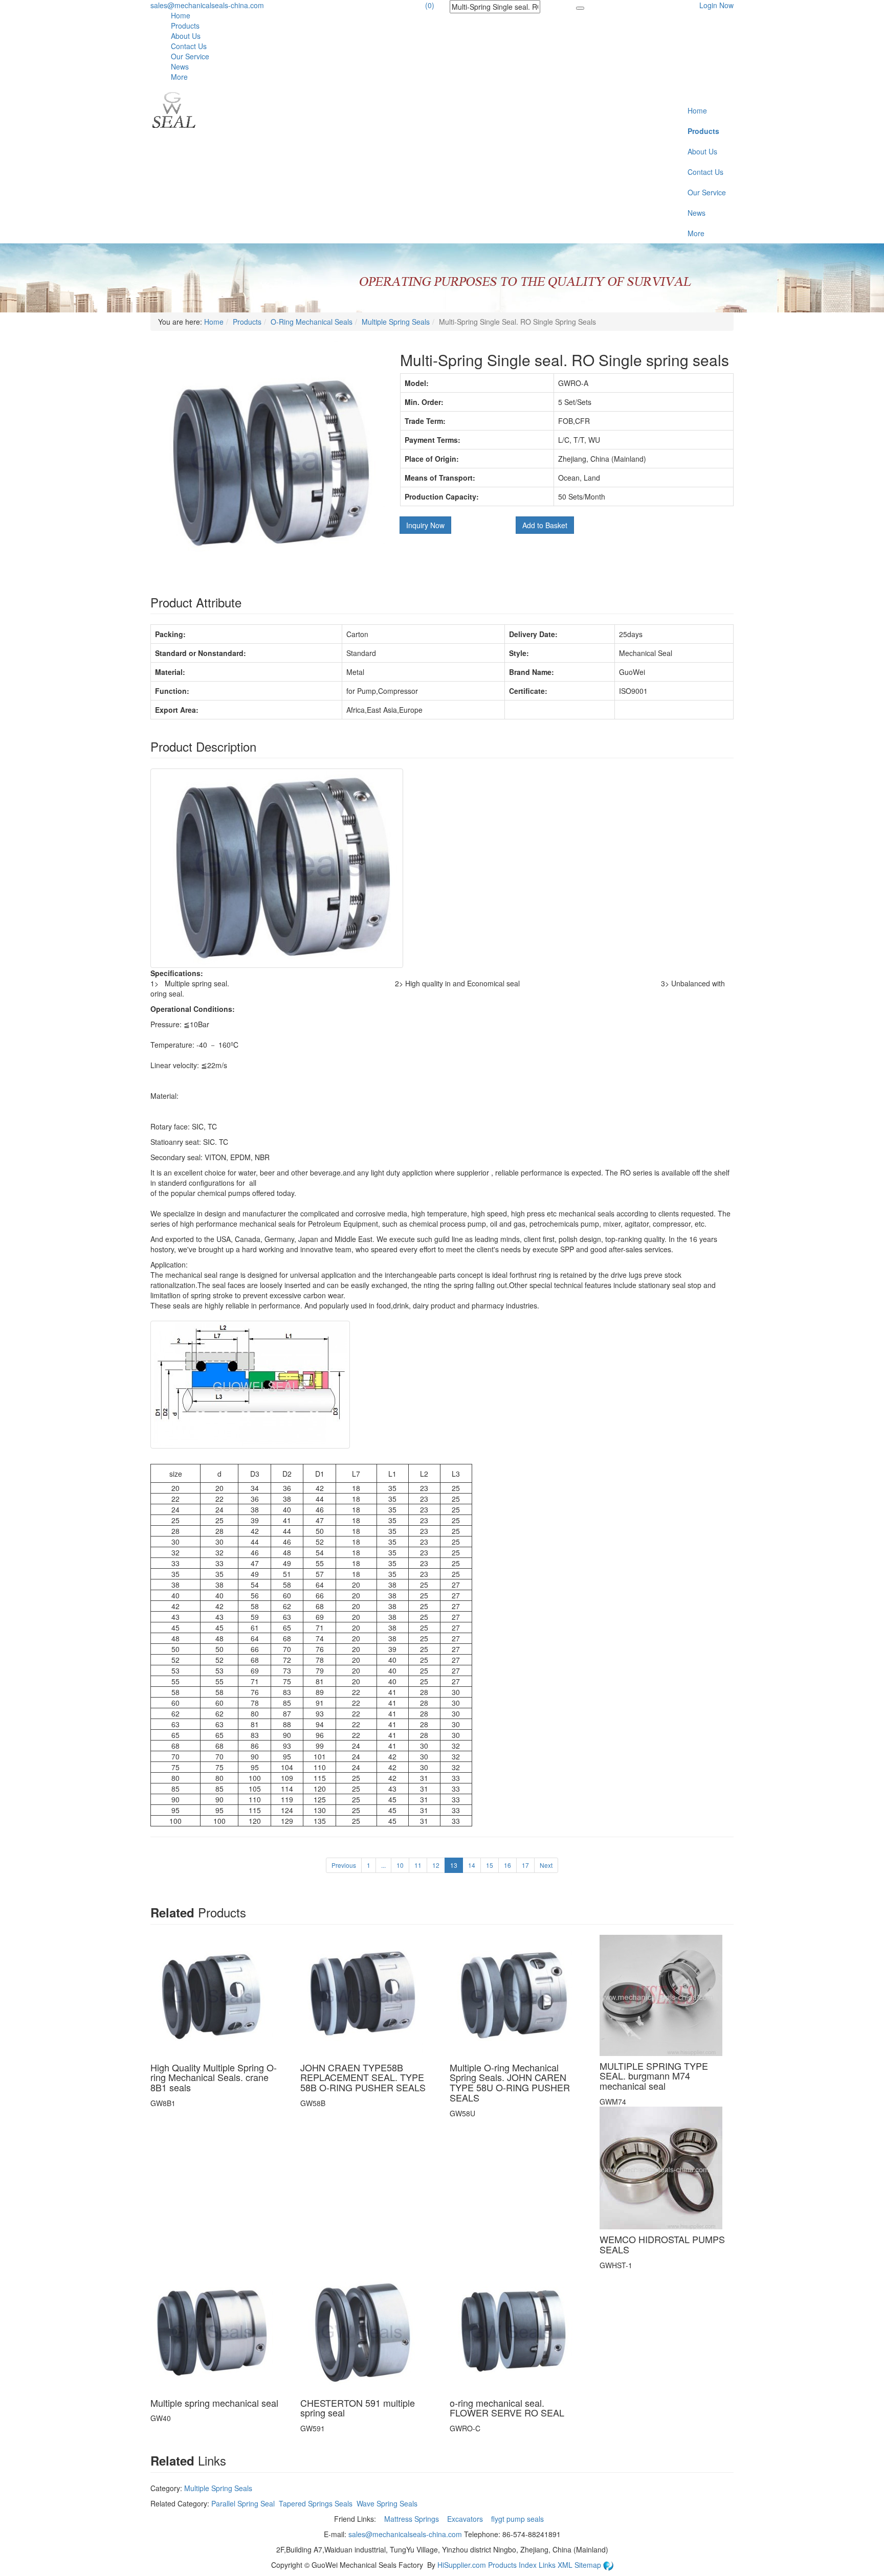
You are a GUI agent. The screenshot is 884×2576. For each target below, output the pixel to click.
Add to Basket (545, 525)
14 (472, 1865)
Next (546, 1865)
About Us (186, 36)
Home (181, 15)
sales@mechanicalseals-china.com (207, 5)
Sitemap (589, 2565)
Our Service (190, 56)
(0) (430, 5)
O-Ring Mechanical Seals (312, 322)
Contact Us (189, 46)
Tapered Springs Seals (316, 2503)
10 (400, 1865)
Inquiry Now (425, 525)
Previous (344, 1865)
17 (525, 1865)
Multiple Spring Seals (396, 322)
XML (566, 2565)
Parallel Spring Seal (243, 2503)
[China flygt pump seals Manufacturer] (173, 109)
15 (490, 1865)
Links (548, 2565)
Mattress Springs (413, 2519)
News (180, 66)
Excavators (466, 2519)
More (179, 77)
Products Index (512, 2565)
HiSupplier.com (462, 2565)
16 (507, 1865)
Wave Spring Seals (387, 2503)
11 (418, 1865)
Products (185, 26)
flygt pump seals (518, 2519)
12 (436, 1865)
